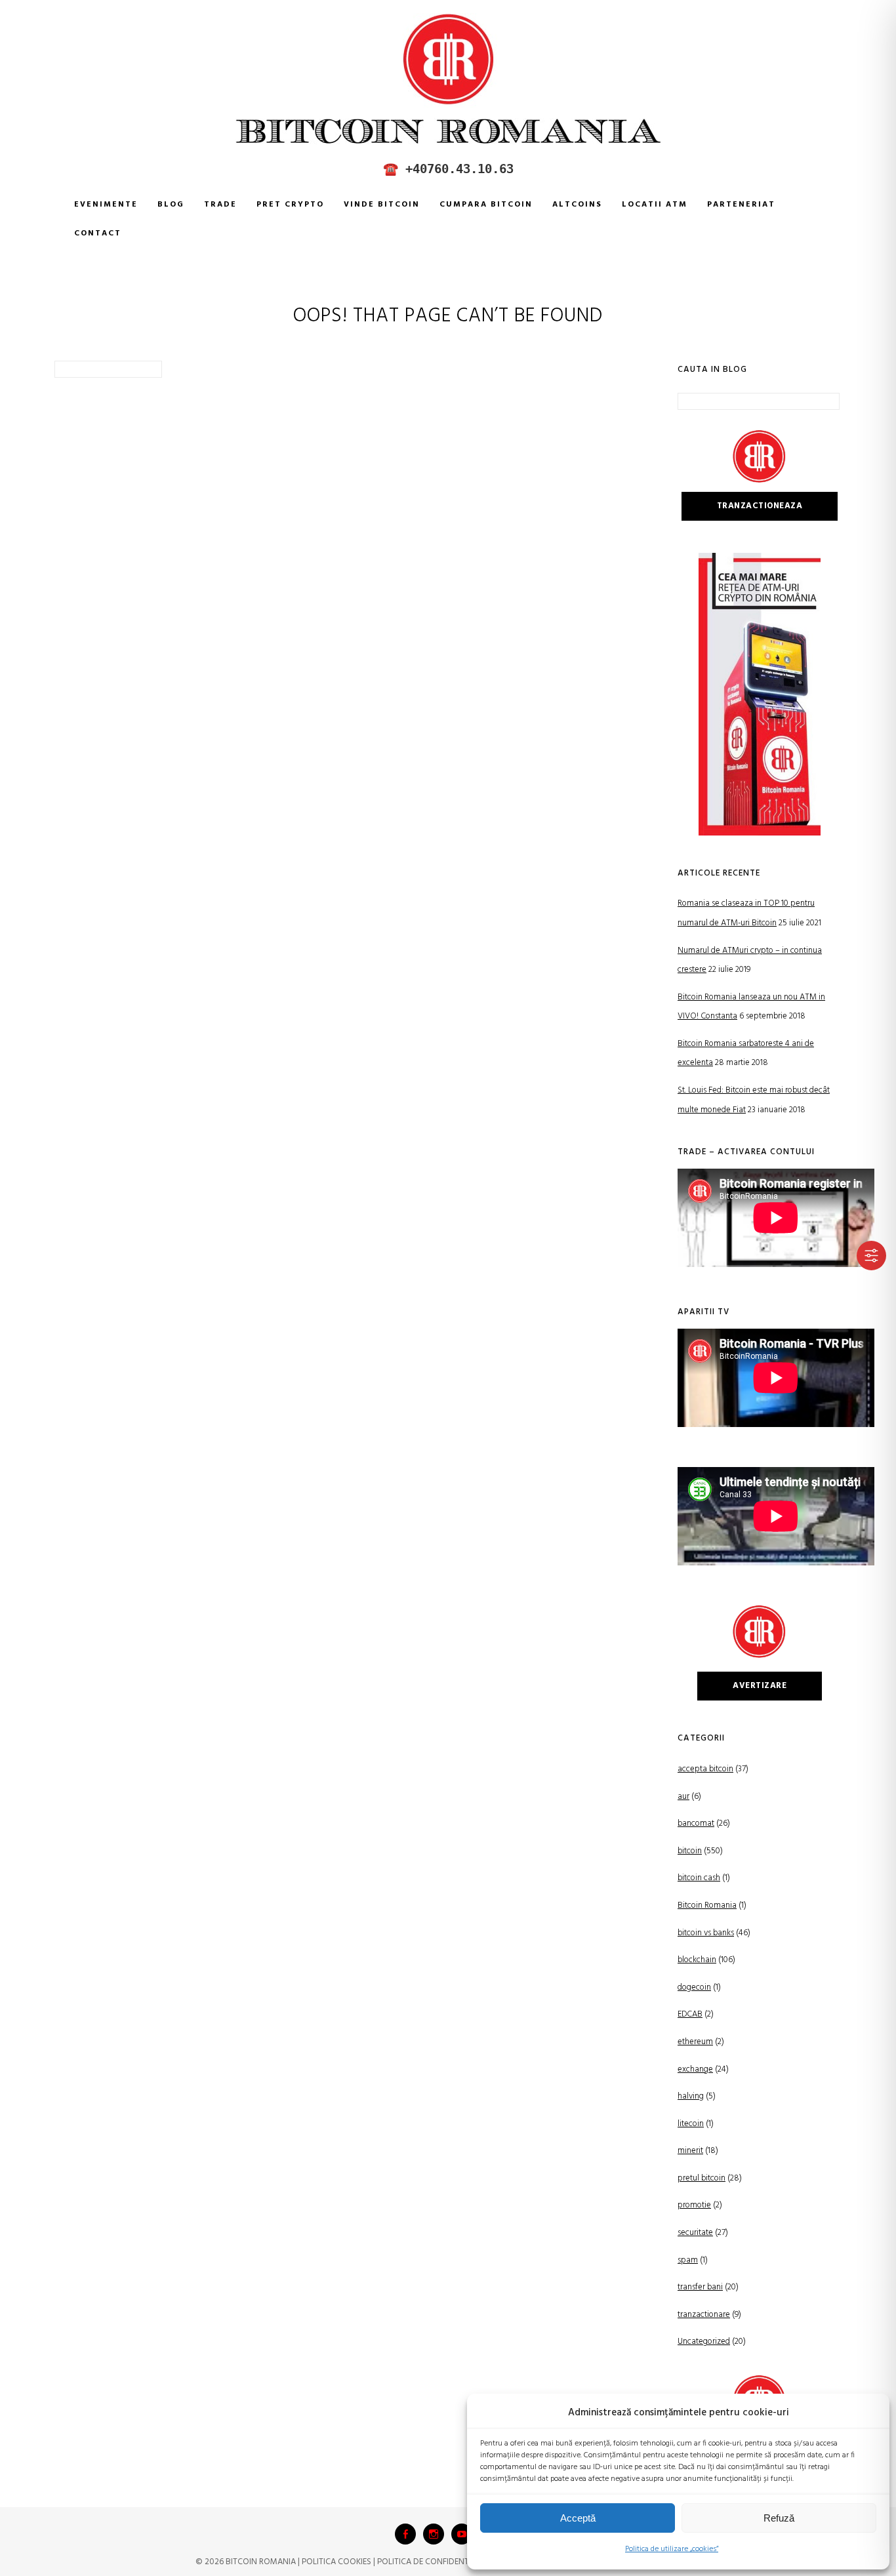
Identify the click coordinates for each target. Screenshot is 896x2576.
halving (691, 2096)
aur (683, 1797)
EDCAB (690, 2014)
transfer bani (700, 2287)
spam (688, 2260)
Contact (98, 233)
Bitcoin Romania (707, 1905)
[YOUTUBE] (462, 2534)
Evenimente (106, 205)
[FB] (405, 2534)
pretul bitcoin (702, 2178)
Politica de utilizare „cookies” (672, 2549)
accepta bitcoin (705, 1769)
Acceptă (578, 2518)
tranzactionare (704, 2315)
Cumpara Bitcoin (486, 205)
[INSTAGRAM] (434, 2534)
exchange (695, 2069)
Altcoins (577, 205)
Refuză (779, 2518)
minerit (690, 2151)
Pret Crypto (290, 205)
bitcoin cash (699, 1878)
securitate (695, 2233)
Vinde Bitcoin (382, 205)
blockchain (697, 1960)
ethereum (695, 2042)
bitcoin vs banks (706, 1933)
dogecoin (694, 1987)
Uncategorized (704, 2342)
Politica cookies (336, 2562)
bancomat (696, 1823)
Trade (220, 205)
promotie (694, 2205)
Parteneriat (741, 205)
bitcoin (690, 1851)
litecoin (691, 2124)
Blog (171, 205)
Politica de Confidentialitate (439, 2562)
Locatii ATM (655, 205)
